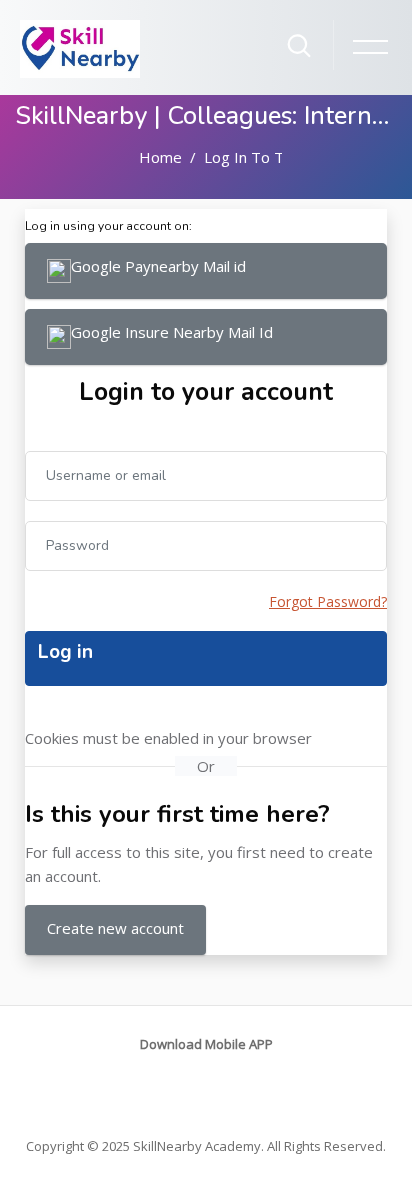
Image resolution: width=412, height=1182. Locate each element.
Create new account (115, 928)
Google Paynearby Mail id (158, 266)
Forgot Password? (328, 601)
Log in (65, 652)
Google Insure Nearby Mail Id (172, 332)
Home (160, 157)
